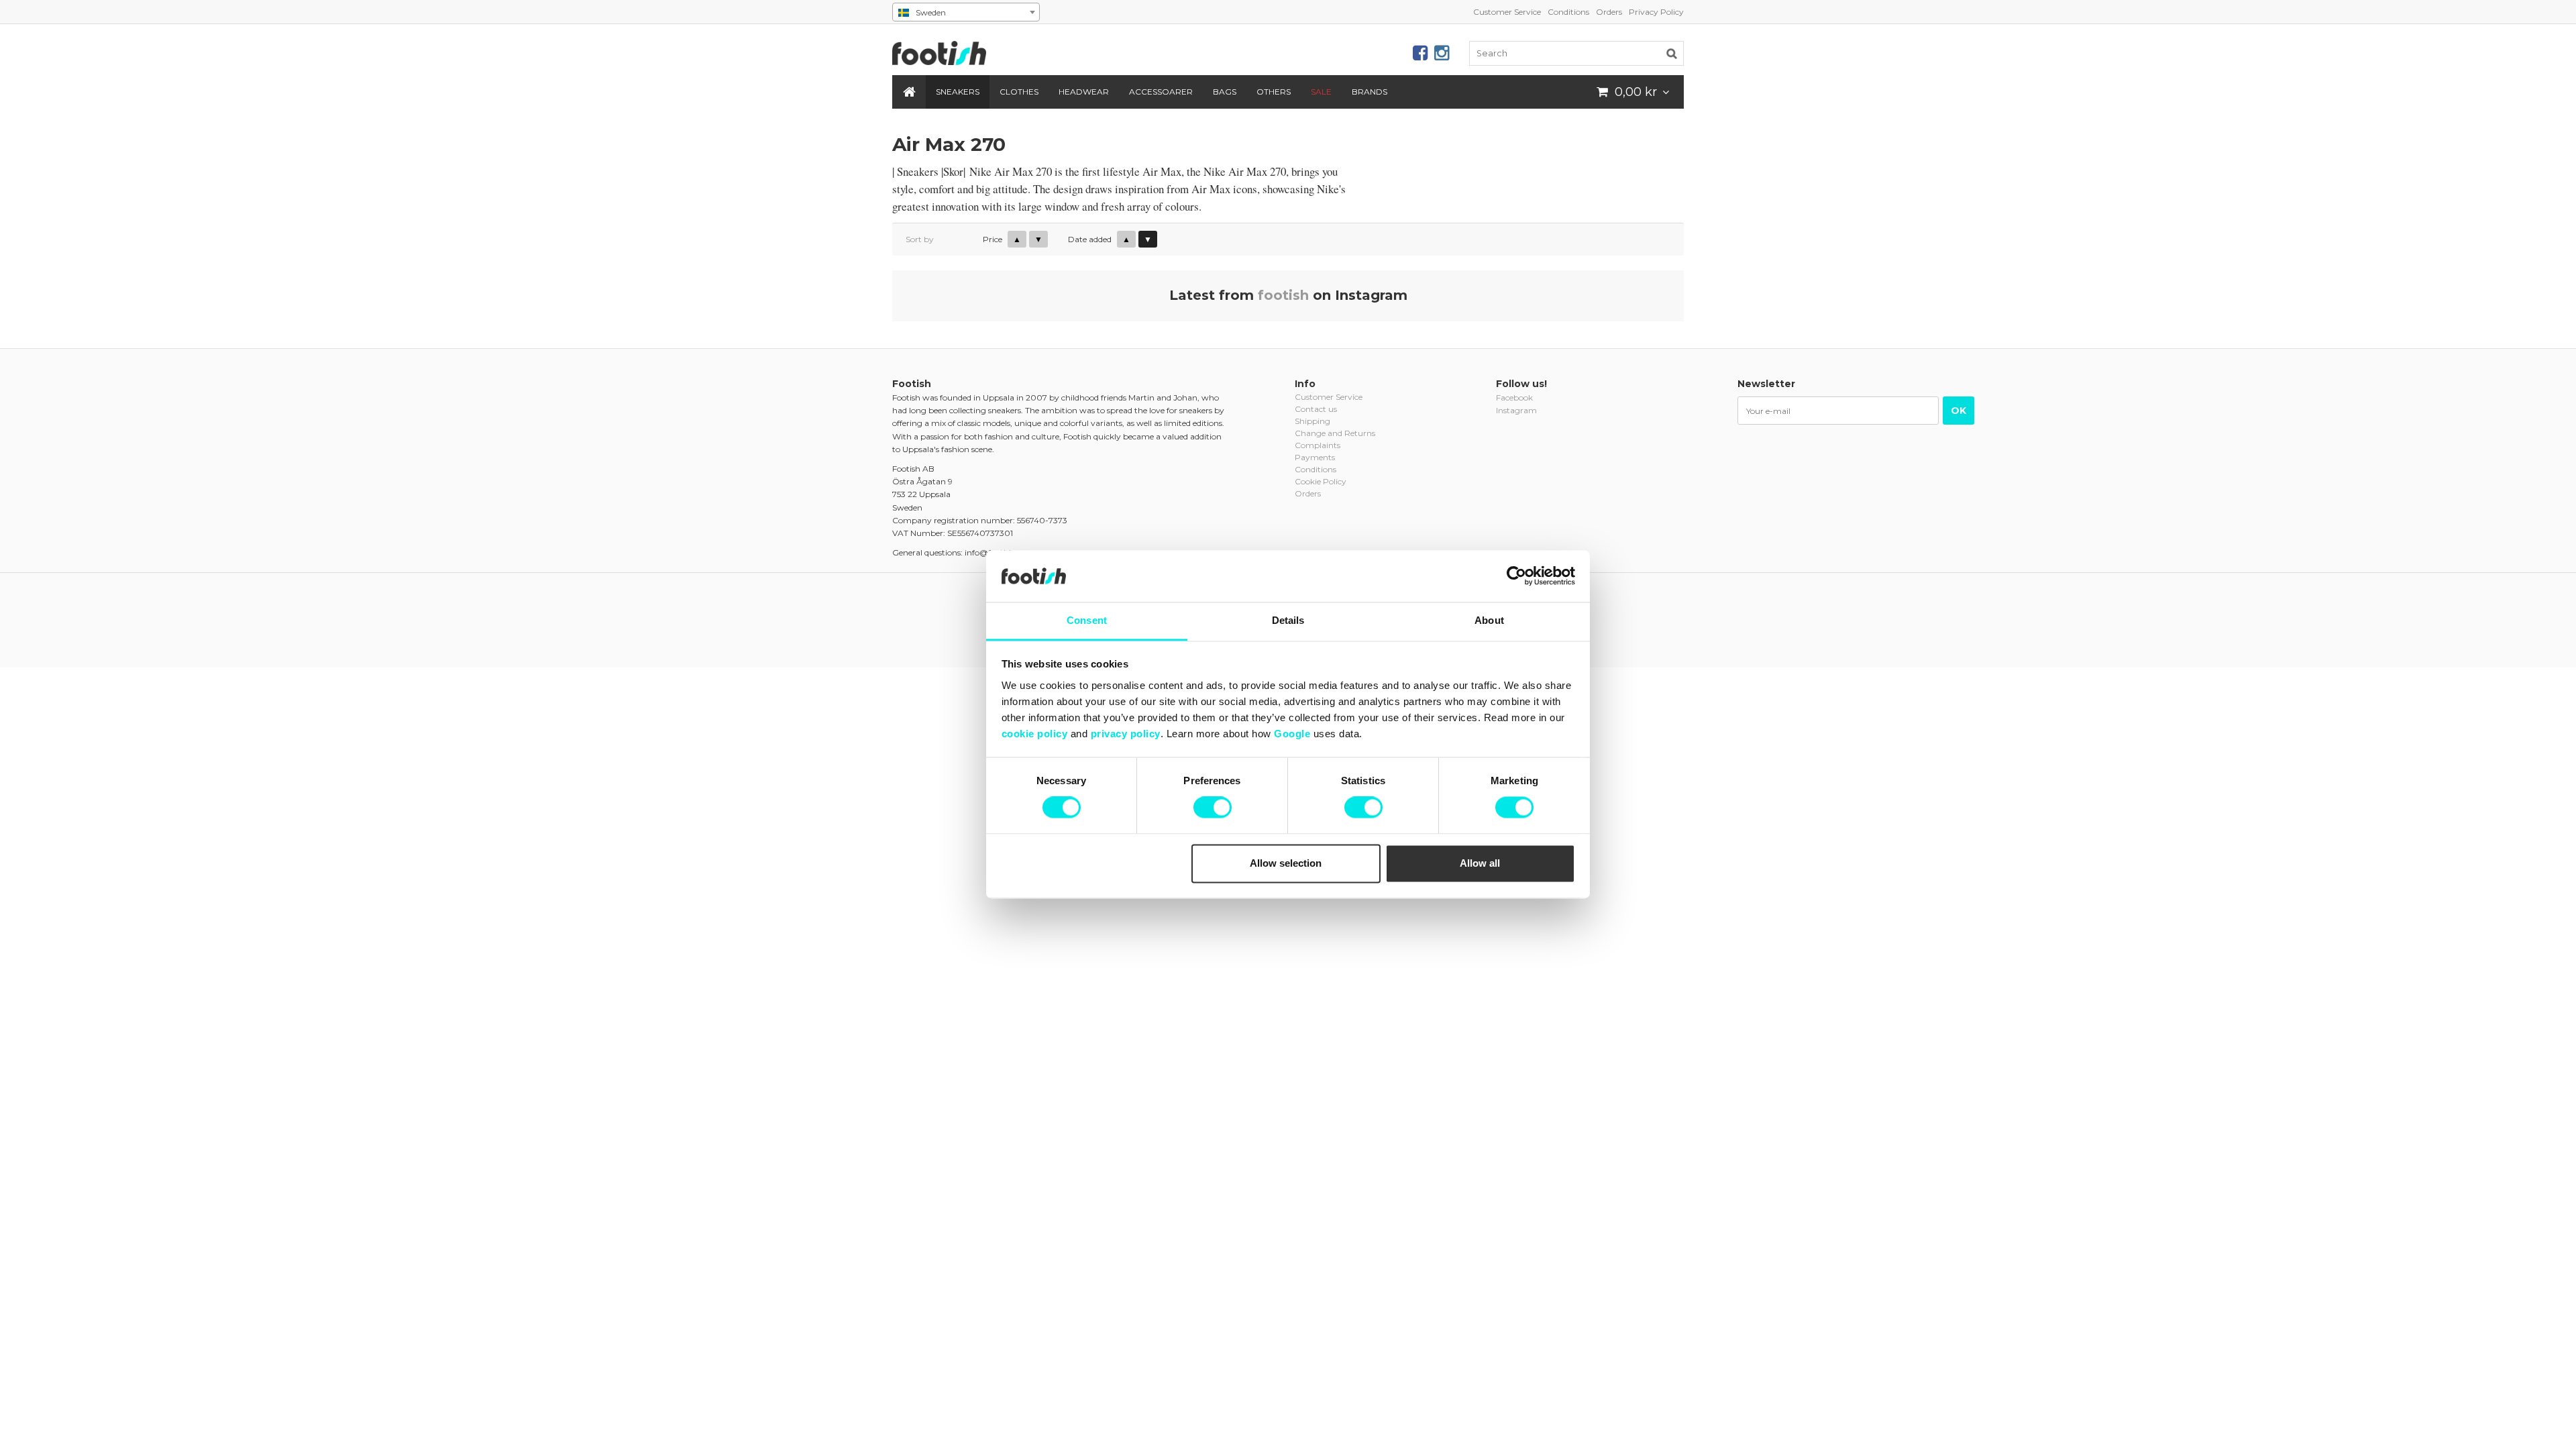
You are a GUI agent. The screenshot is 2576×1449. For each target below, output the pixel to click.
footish (1283, 295)
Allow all (1480, 863)
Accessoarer (1161, 92)
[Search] (1672, 53)
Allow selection (1286, 863)
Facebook (1514, 397)
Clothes (1019, 92)
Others (1274, 92)
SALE (1321, 92)
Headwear (1084, 92)
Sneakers (958, 92)
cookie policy (1035, 734)
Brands (1370, 92)
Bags (1225, 92)
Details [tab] (1288, 620)
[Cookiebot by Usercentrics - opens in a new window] (1516, 576)
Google (1292, 734)
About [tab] (1489, 620)
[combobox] (966, 12)
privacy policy (1126, 734)
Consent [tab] (1087, 620)
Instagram (1516, 410)
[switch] (1213, 808)
